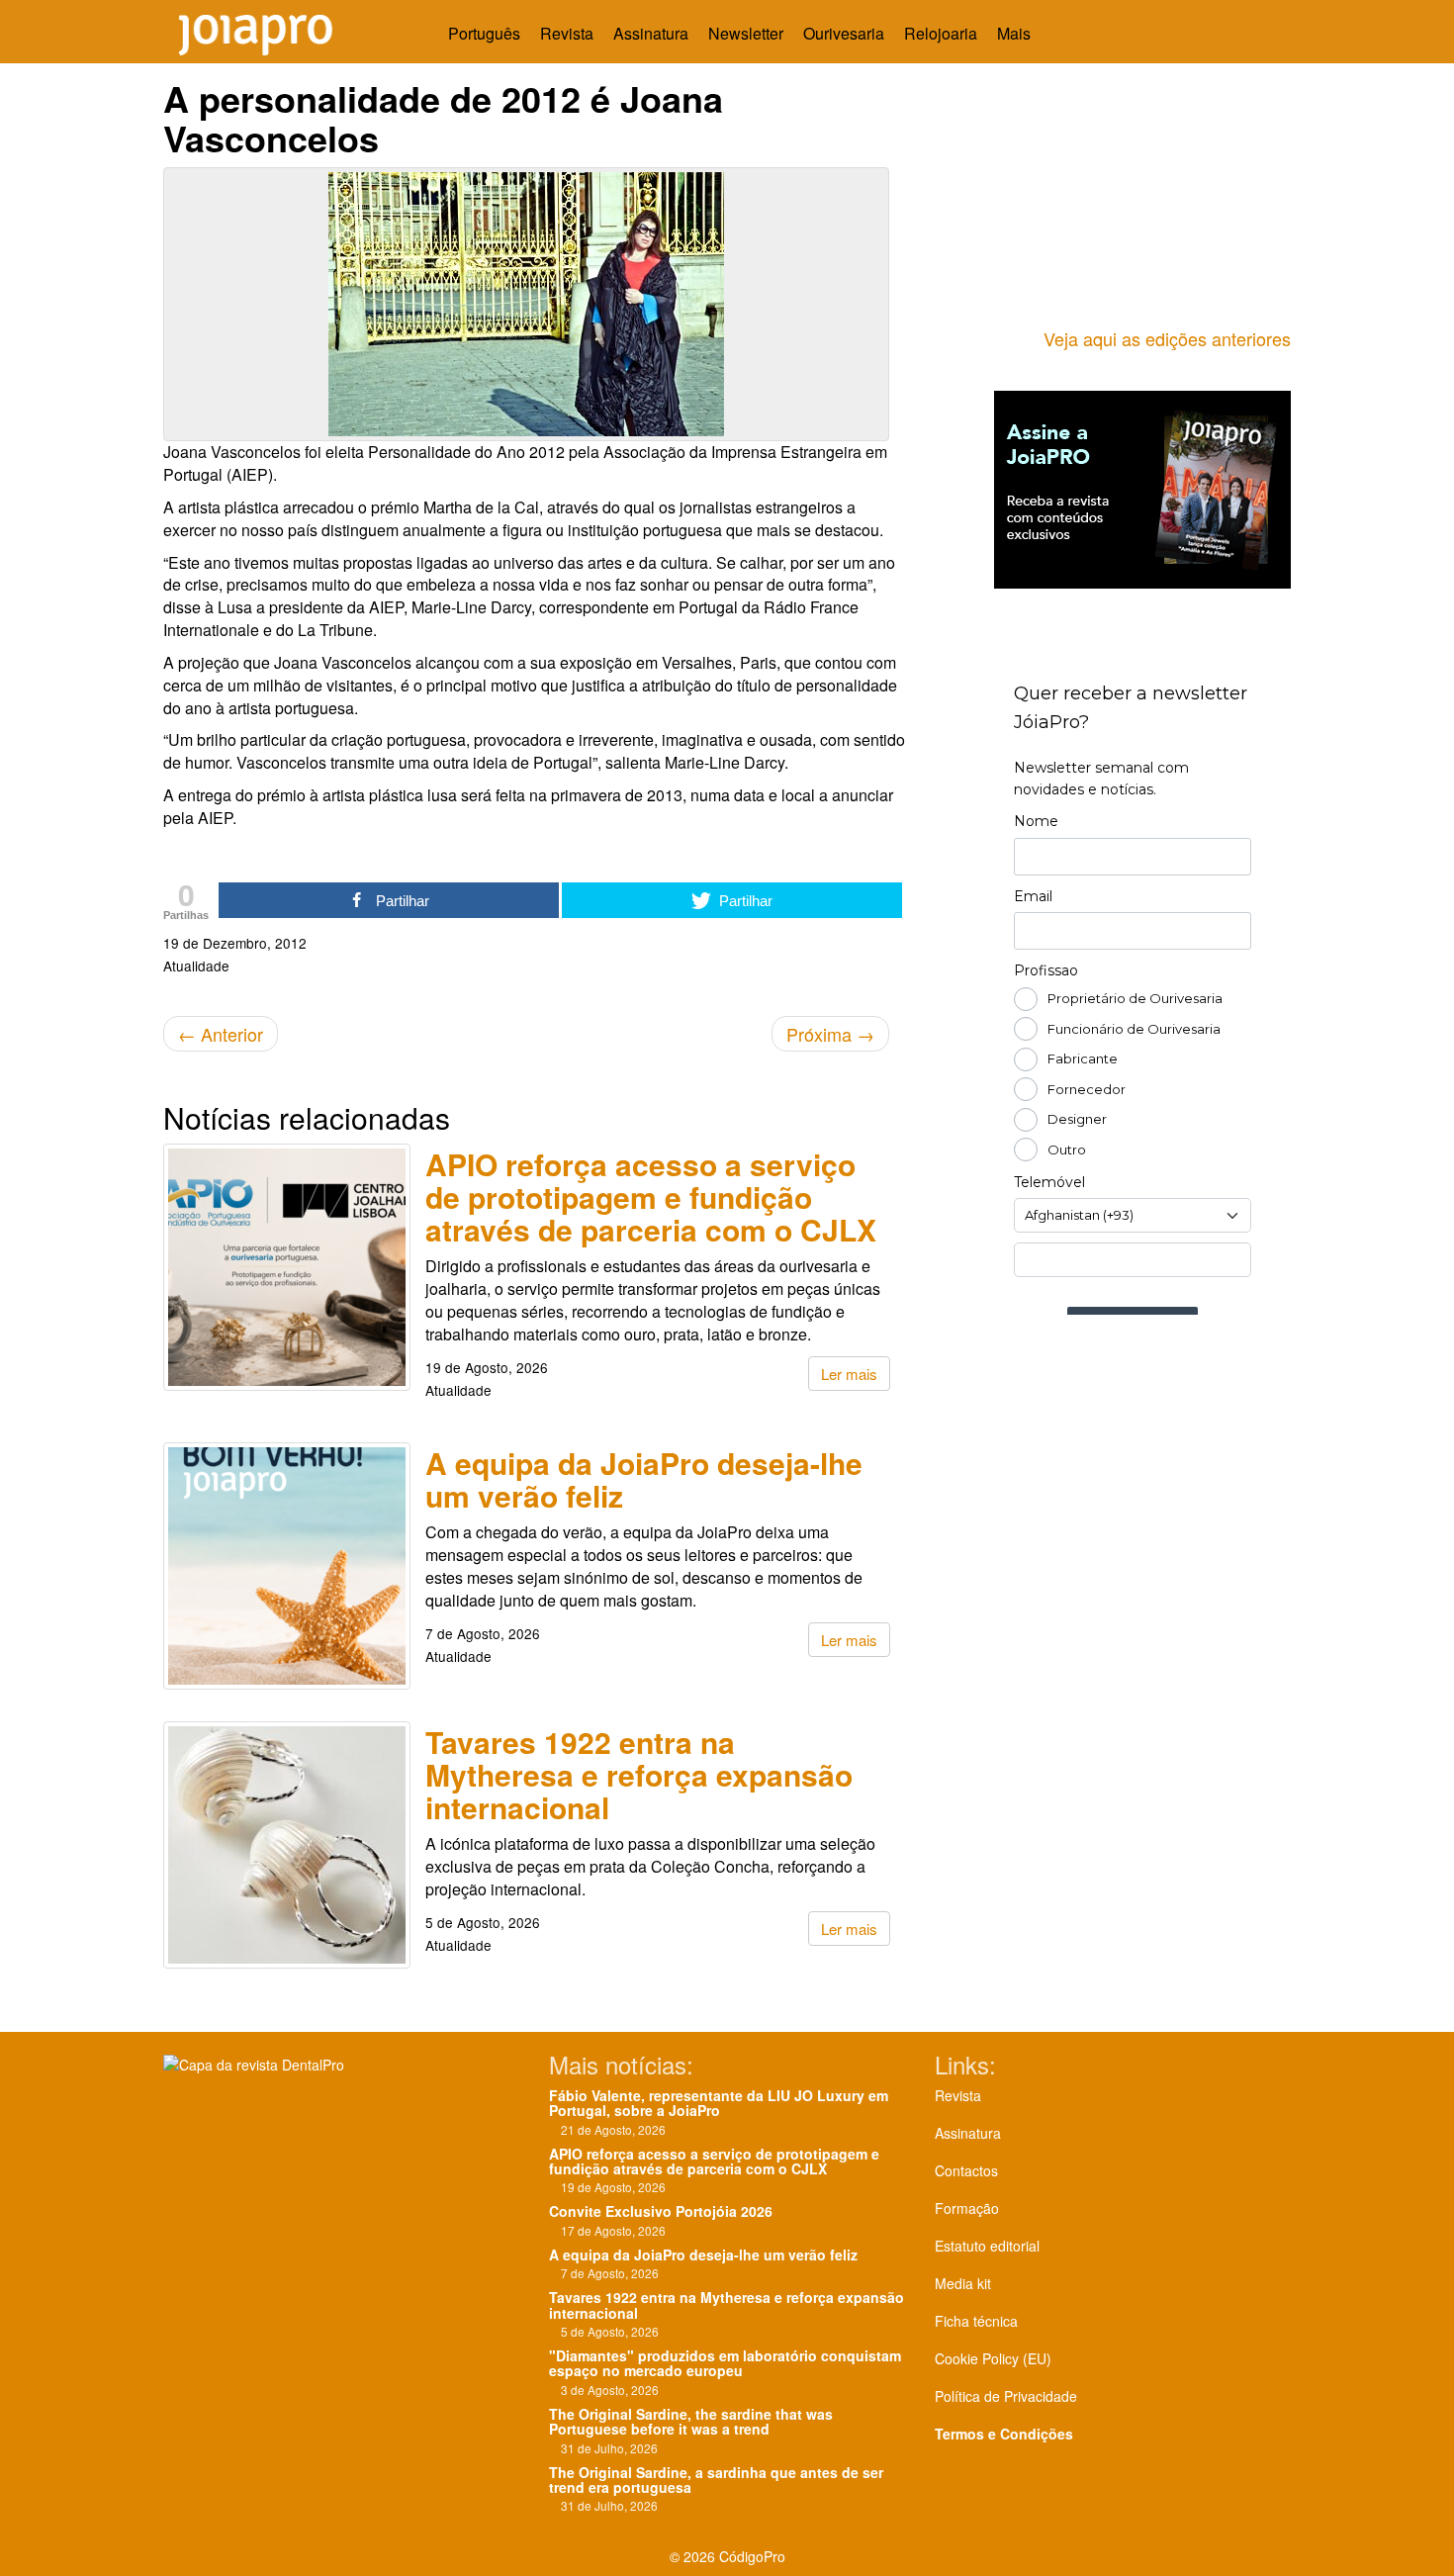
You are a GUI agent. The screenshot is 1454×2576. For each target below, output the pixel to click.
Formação (967, 2208)
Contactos (966, 2170)
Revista (567, 33)
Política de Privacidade (1006, 2396)
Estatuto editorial (987, 2246)
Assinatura (651, 33)
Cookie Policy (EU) (993, 2358)
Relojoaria (941, 33)
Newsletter (746, 33)
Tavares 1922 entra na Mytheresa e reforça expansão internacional (639, 1774)
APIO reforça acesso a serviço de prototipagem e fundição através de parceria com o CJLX (651, 1196)
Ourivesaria (844, 33)
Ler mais (849, 1374)
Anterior (221, 1034)
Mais (1016, 33)
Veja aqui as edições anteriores (1167, 338)
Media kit (963, 2283)
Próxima (830, 1034)
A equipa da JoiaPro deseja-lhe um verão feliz (644, 1479)
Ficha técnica (976, 2321)
